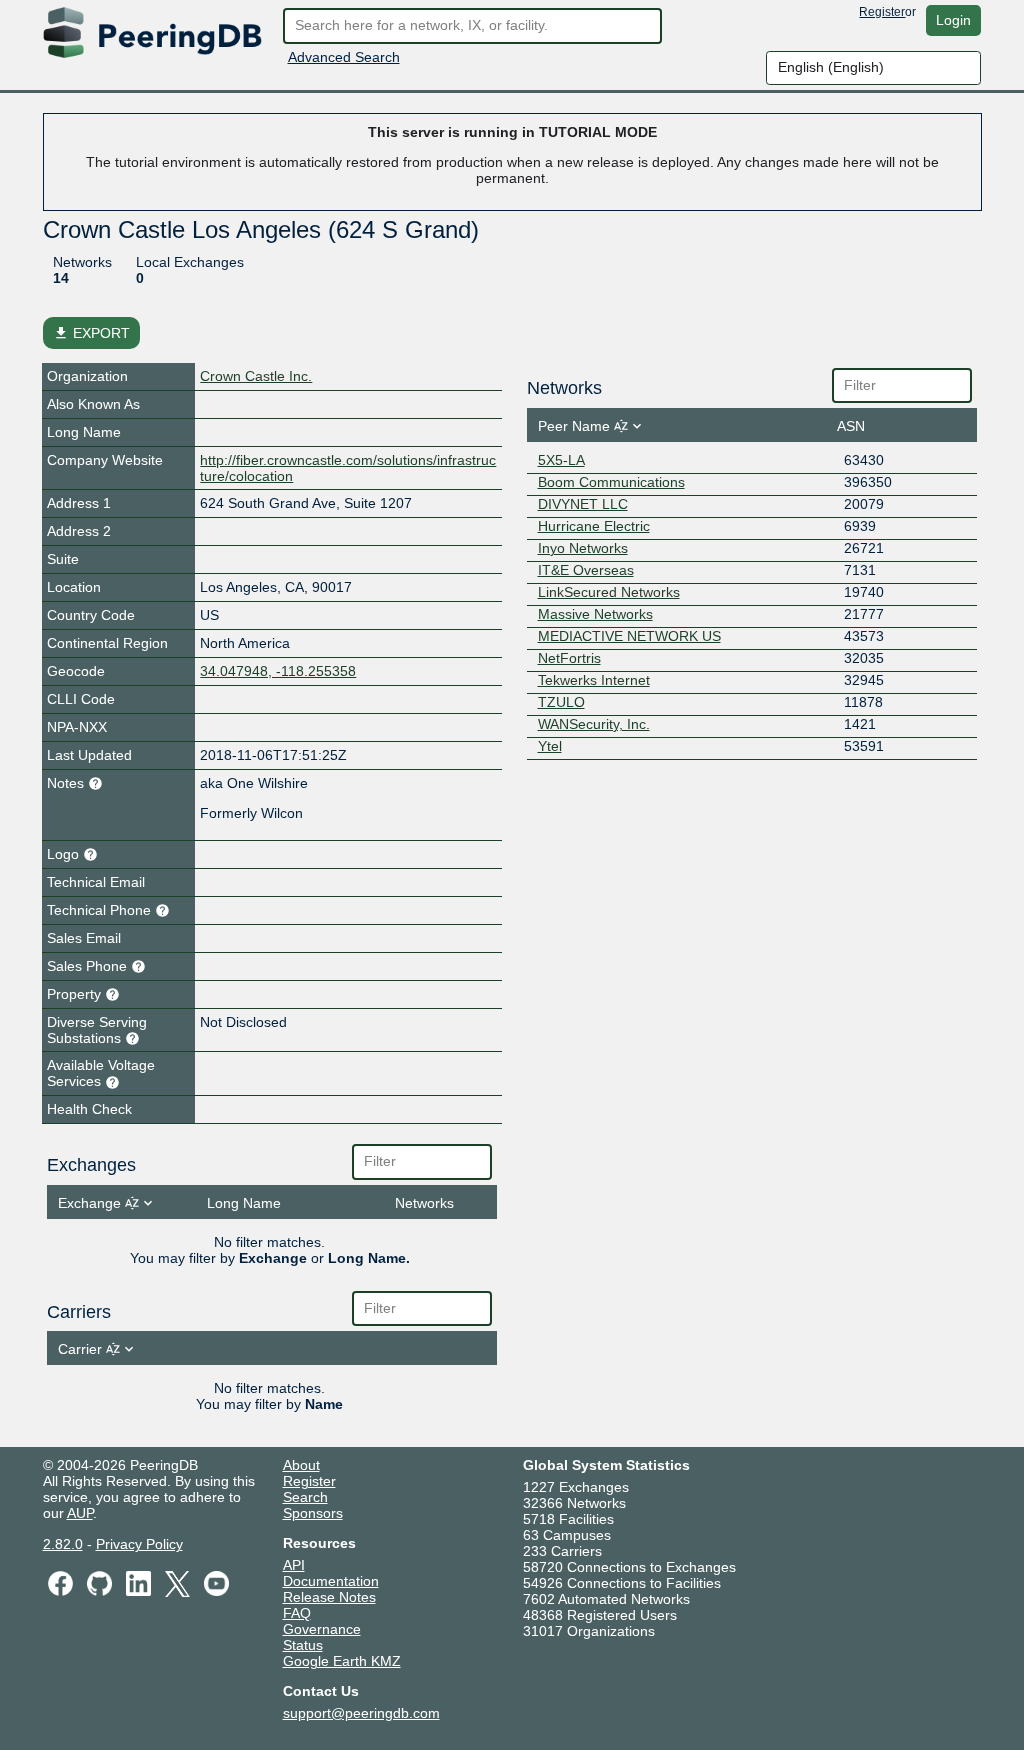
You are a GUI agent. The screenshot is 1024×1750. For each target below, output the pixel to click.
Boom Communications (611, 482)
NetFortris (569, 658)
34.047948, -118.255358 (278, 671)
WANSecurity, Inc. (594, 724)
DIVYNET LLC (583, 504)
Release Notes (329, 1597)
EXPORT (91, 333)
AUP (80, 1513)
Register (882, 12)
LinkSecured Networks (609, 592)
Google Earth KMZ (342, 1661)
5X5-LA (561, 460)
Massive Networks (595, 614)
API (294, 1565)
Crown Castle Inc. (256, 376)
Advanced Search (344, 57)
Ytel (550, 746)
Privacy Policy (139, 1544)
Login (953, 20)
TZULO (561, 702)
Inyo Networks (583, 548)
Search (305, 1497)
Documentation (331, 1581)
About (301, 1465)
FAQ (297, 1613)
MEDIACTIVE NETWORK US (629, 636)
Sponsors (313, 1513)
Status (303, 1645)
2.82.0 (63, 1544)
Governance (322, 1629)
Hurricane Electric (594, 526)
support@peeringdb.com (361, 1713)
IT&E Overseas (586, 570)
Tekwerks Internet (594, 680)
